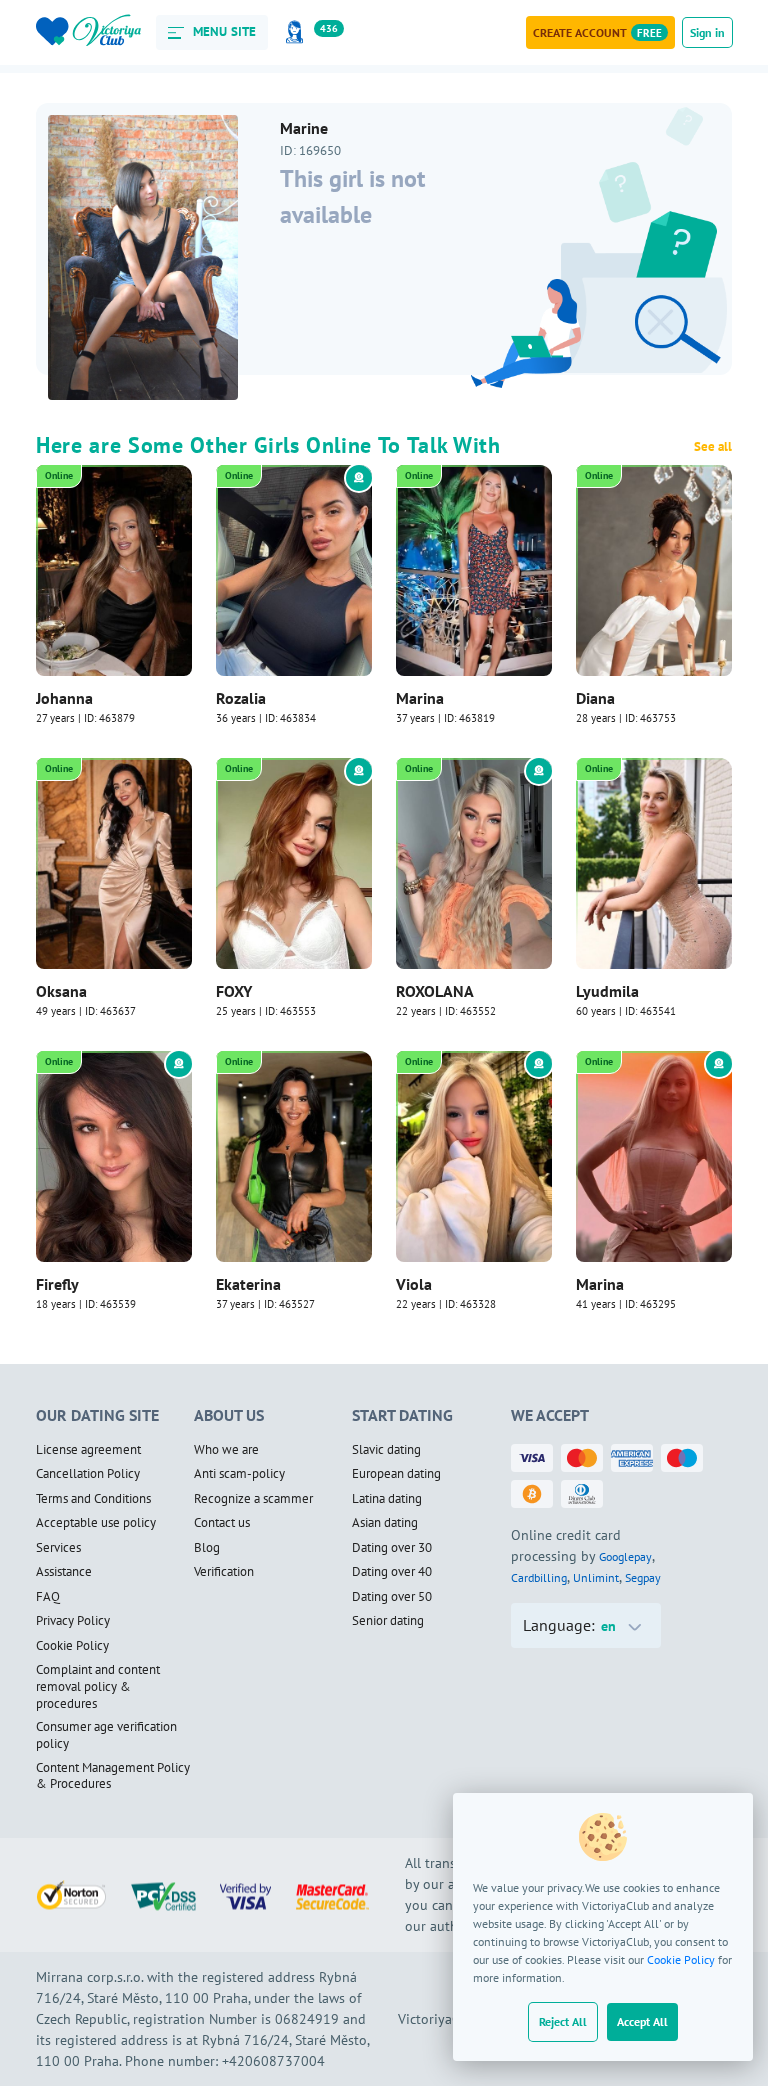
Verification (224, 1572)
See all (713, 447)
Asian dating (385, 1523)
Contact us (222, 1523)
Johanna (64, 698)
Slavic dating (386, 1450)
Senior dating (388, 1621)
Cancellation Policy (88, 1474)
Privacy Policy (73, 1621)
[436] (298, 32)
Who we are (226, 1450)
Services (58, 1548)
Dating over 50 (392, 1597)
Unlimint (596, 1577)
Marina (420, 698)
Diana (595, 698)
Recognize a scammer (253, 1499)
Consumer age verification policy (106, 1735)
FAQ (48, 1597)
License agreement (88, 1450)
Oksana (61, 991)
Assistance (64, 1572)
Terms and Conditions (93, 1499)
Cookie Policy (681, 1959)
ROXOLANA (435, 991)
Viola (414, 1284)
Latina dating (387, 1499)
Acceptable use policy (96, 1523)
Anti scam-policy (239, 1474)
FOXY (234, 991)
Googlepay (625, 1556)
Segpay (643, 1577)
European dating (396, 1474)
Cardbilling (539, 1577)
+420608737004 (273, 2061)
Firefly (57, 1284)
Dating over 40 (392, 1572)
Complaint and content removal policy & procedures (98, 1686)
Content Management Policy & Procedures (113, 1776)
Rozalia (241, 698)
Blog (207, 1548)
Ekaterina (248, 1284)
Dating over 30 (392, 1548)
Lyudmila (607, 991)
